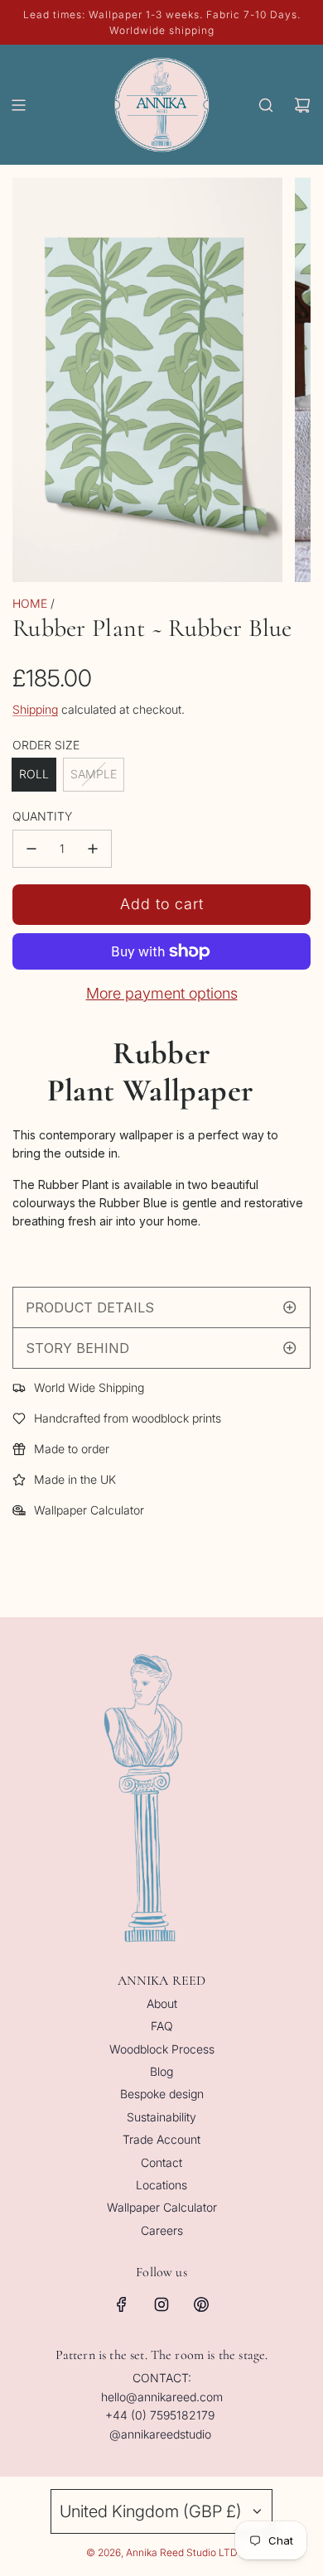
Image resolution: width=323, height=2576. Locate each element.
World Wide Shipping (89, 1387)
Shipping (35, 709)
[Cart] (302, 105)
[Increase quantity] (93, 849)
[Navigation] (18, 105)
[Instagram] (161, 2304)
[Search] (266, 105)
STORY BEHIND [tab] (80, 1348)
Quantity (42, 816)
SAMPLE (94, 774)
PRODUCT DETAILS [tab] (90, 1307)
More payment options (162, 993)
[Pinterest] (201, 2304)
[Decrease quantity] (31, 849)
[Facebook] (122, 2304)
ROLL (34, 774)
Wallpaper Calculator (89, 1510)
